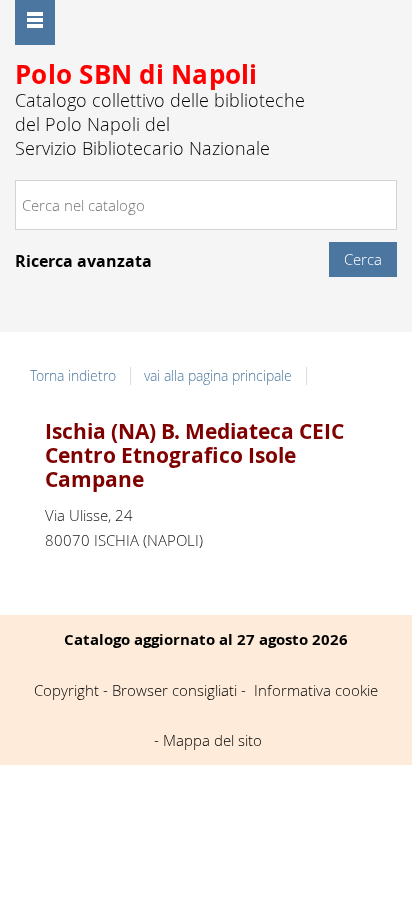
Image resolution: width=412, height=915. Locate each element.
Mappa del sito (212, 740)
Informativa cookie (316, 690)
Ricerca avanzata (83, 261)
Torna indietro (73, 376)
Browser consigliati (174, 690)
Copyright (66, 690)
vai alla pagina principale (218, 376)
